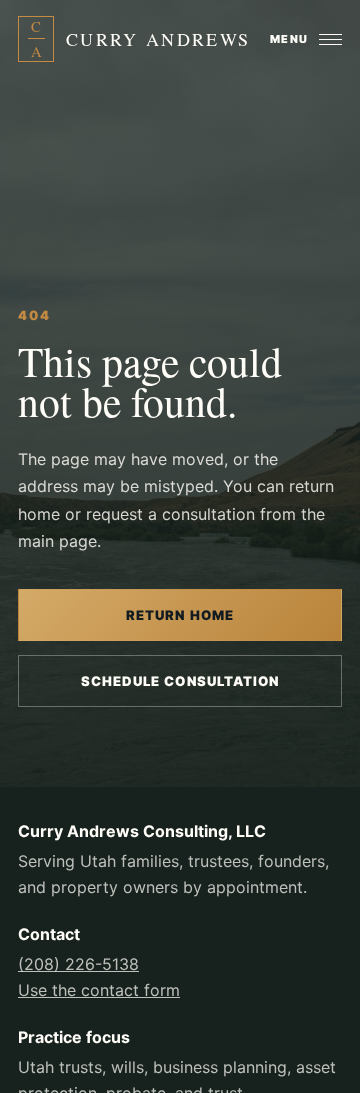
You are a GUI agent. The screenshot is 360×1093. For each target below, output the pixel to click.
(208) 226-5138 (78, 964)
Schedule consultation (180, 681)
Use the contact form (99, 990)
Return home (180, 615)
